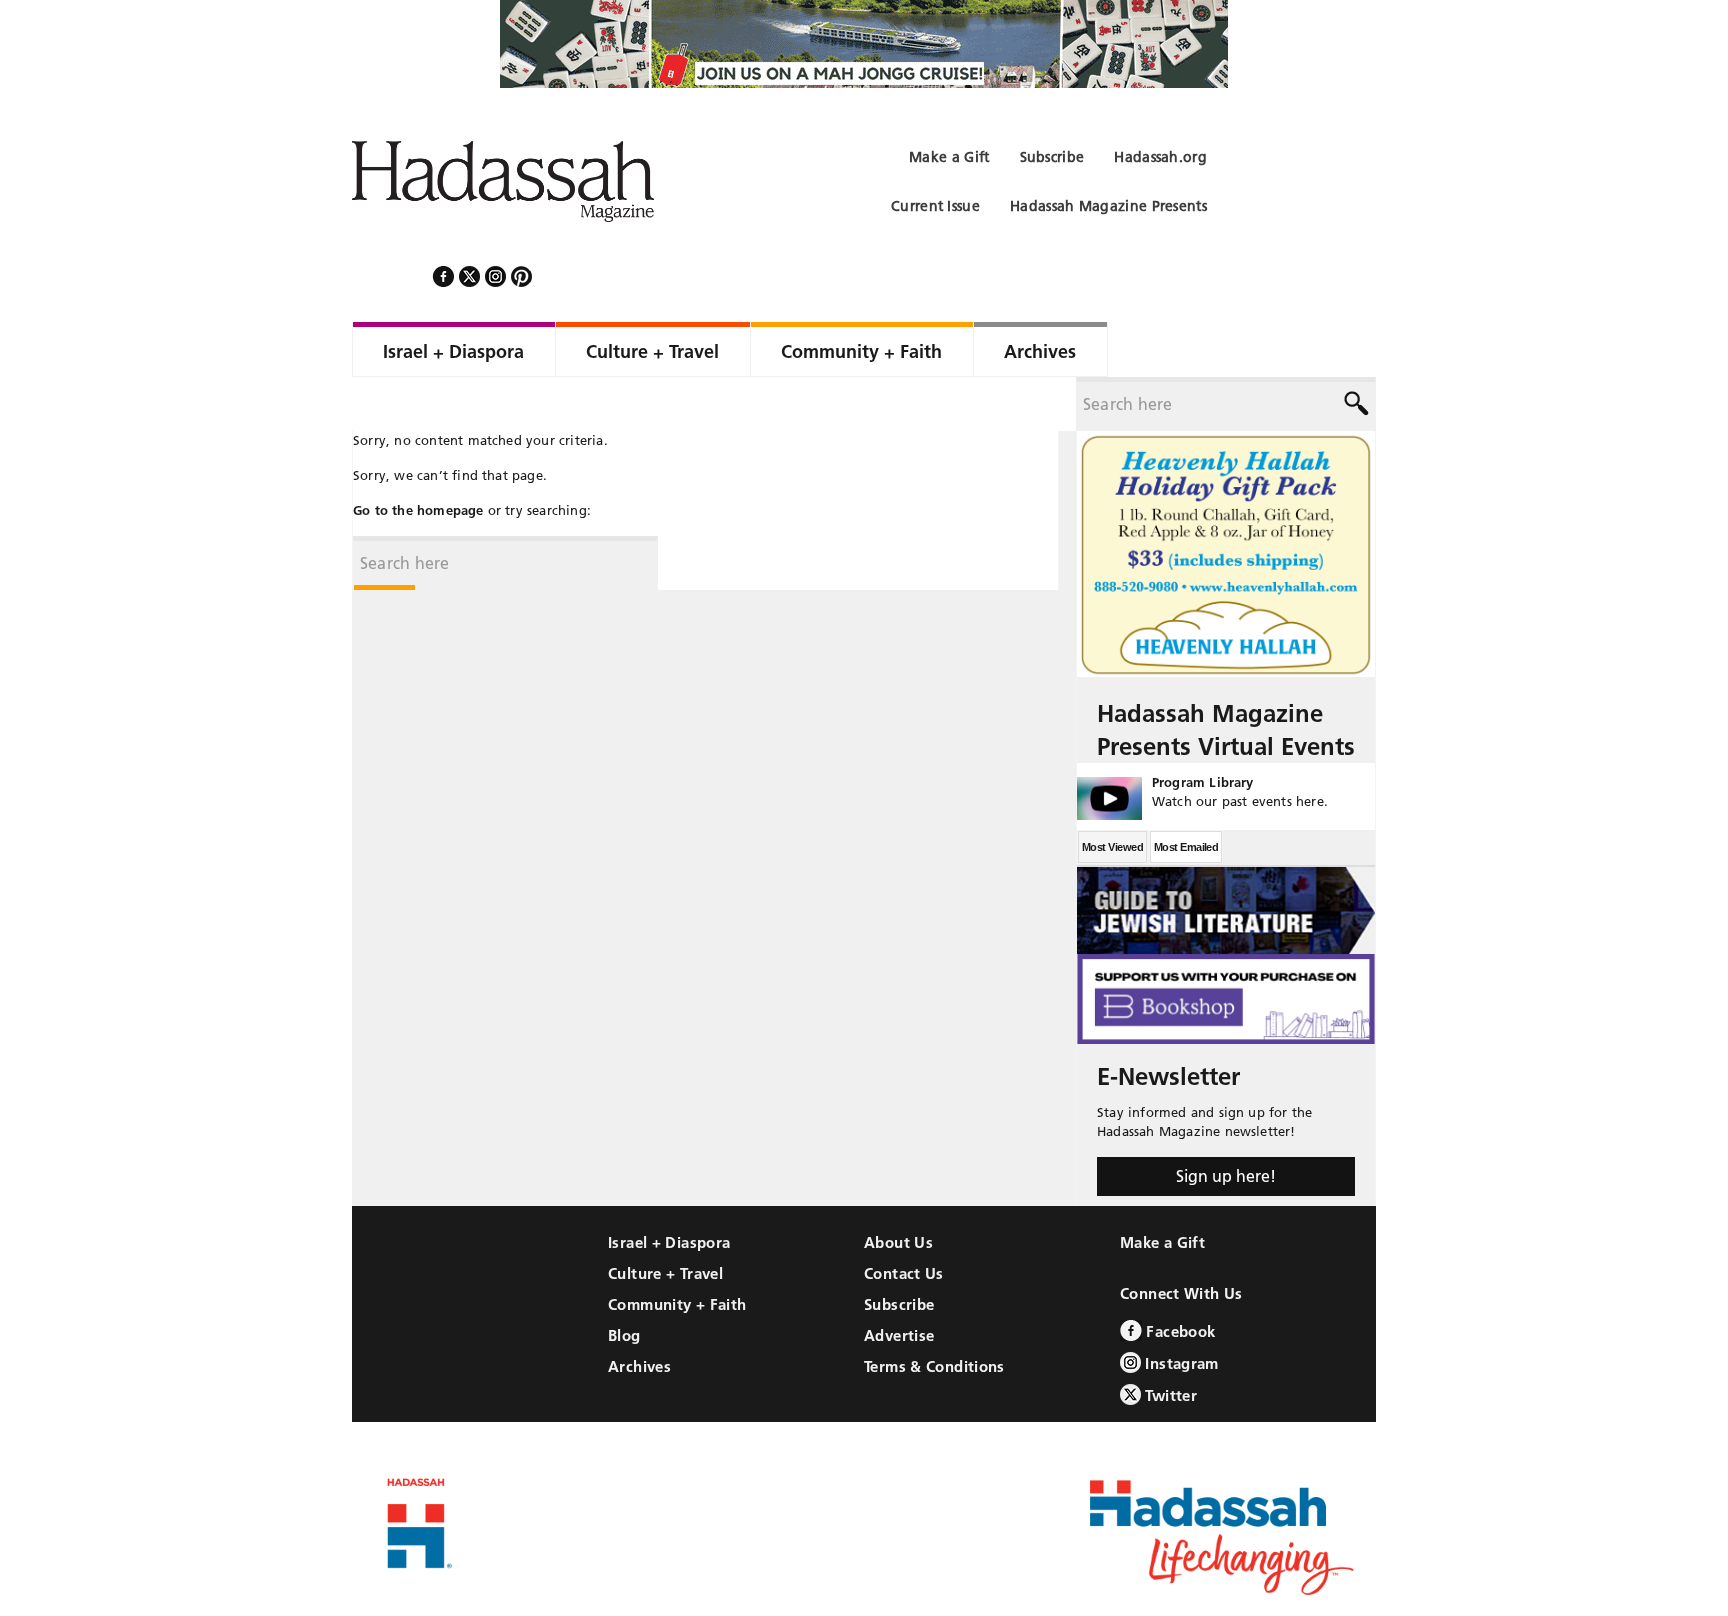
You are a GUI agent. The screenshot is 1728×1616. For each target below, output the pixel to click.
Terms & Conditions (934, 1312)
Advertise (899, 1281)
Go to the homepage (418, 456)
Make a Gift (1162, 1188)
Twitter (1169, 1341)
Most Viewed (1112, 793)
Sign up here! (1226, 1122)
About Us (898, 1188)
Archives (639, 1312)
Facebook (1178, 1277)
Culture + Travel (665, 1219)
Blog (624, 1281)
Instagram (1180, 1309)
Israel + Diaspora (669, 1188)
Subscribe (899, 1250)
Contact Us (904, 1219)
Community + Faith (677, 1250)
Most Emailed (1186, 793)
